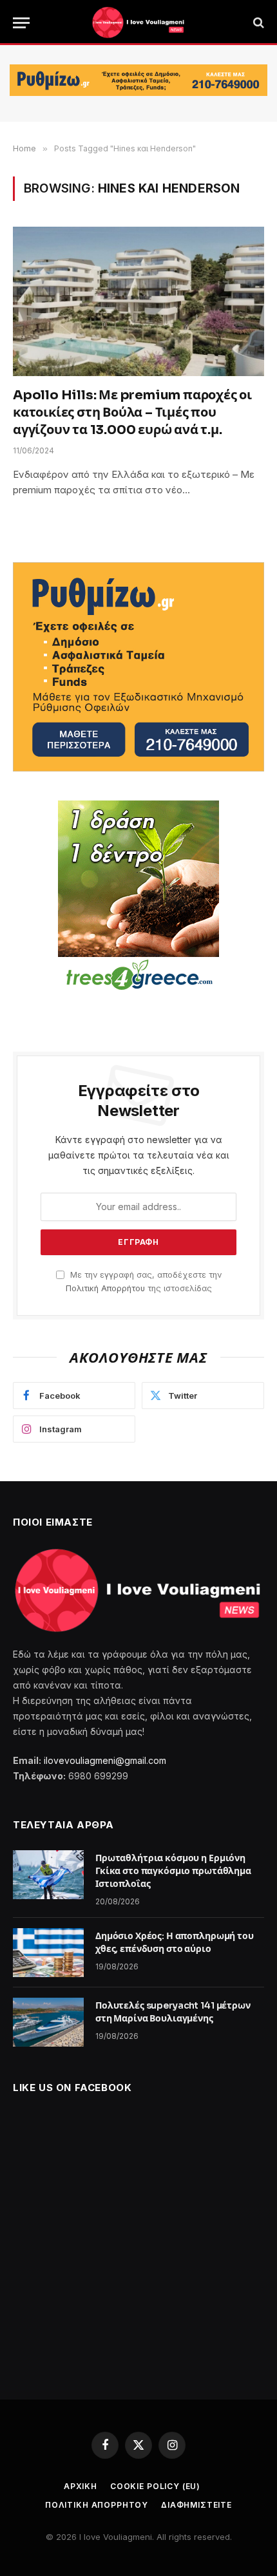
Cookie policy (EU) (155, 2486)
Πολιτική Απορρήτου (105, 1288)
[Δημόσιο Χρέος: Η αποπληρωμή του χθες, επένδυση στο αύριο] (48, 1953)
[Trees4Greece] (138, 897)
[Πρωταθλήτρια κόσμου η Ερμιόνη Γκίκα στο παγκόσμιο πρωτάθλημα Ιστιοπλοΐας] (48, 1875)
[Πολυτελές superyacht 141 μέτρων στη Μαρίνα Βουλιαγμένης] (48, 2022)
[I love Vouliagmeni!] (138, 23)
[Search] (257, 23)
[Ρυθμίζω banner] (138, 80)
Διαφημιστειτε (196, 2505)
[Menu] (21, 23)
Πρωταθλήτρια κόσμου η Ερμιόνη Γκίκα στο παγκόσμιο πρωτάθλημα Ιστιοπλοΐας (173, 1871)
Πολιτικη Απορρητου (97, 2505)
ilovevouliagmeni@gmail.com (105, 1760)
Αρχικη (81, 2486)
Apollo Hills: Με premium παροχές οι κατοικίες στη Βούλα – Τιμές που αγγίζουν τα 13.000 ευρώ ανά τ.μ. (132, 412)
